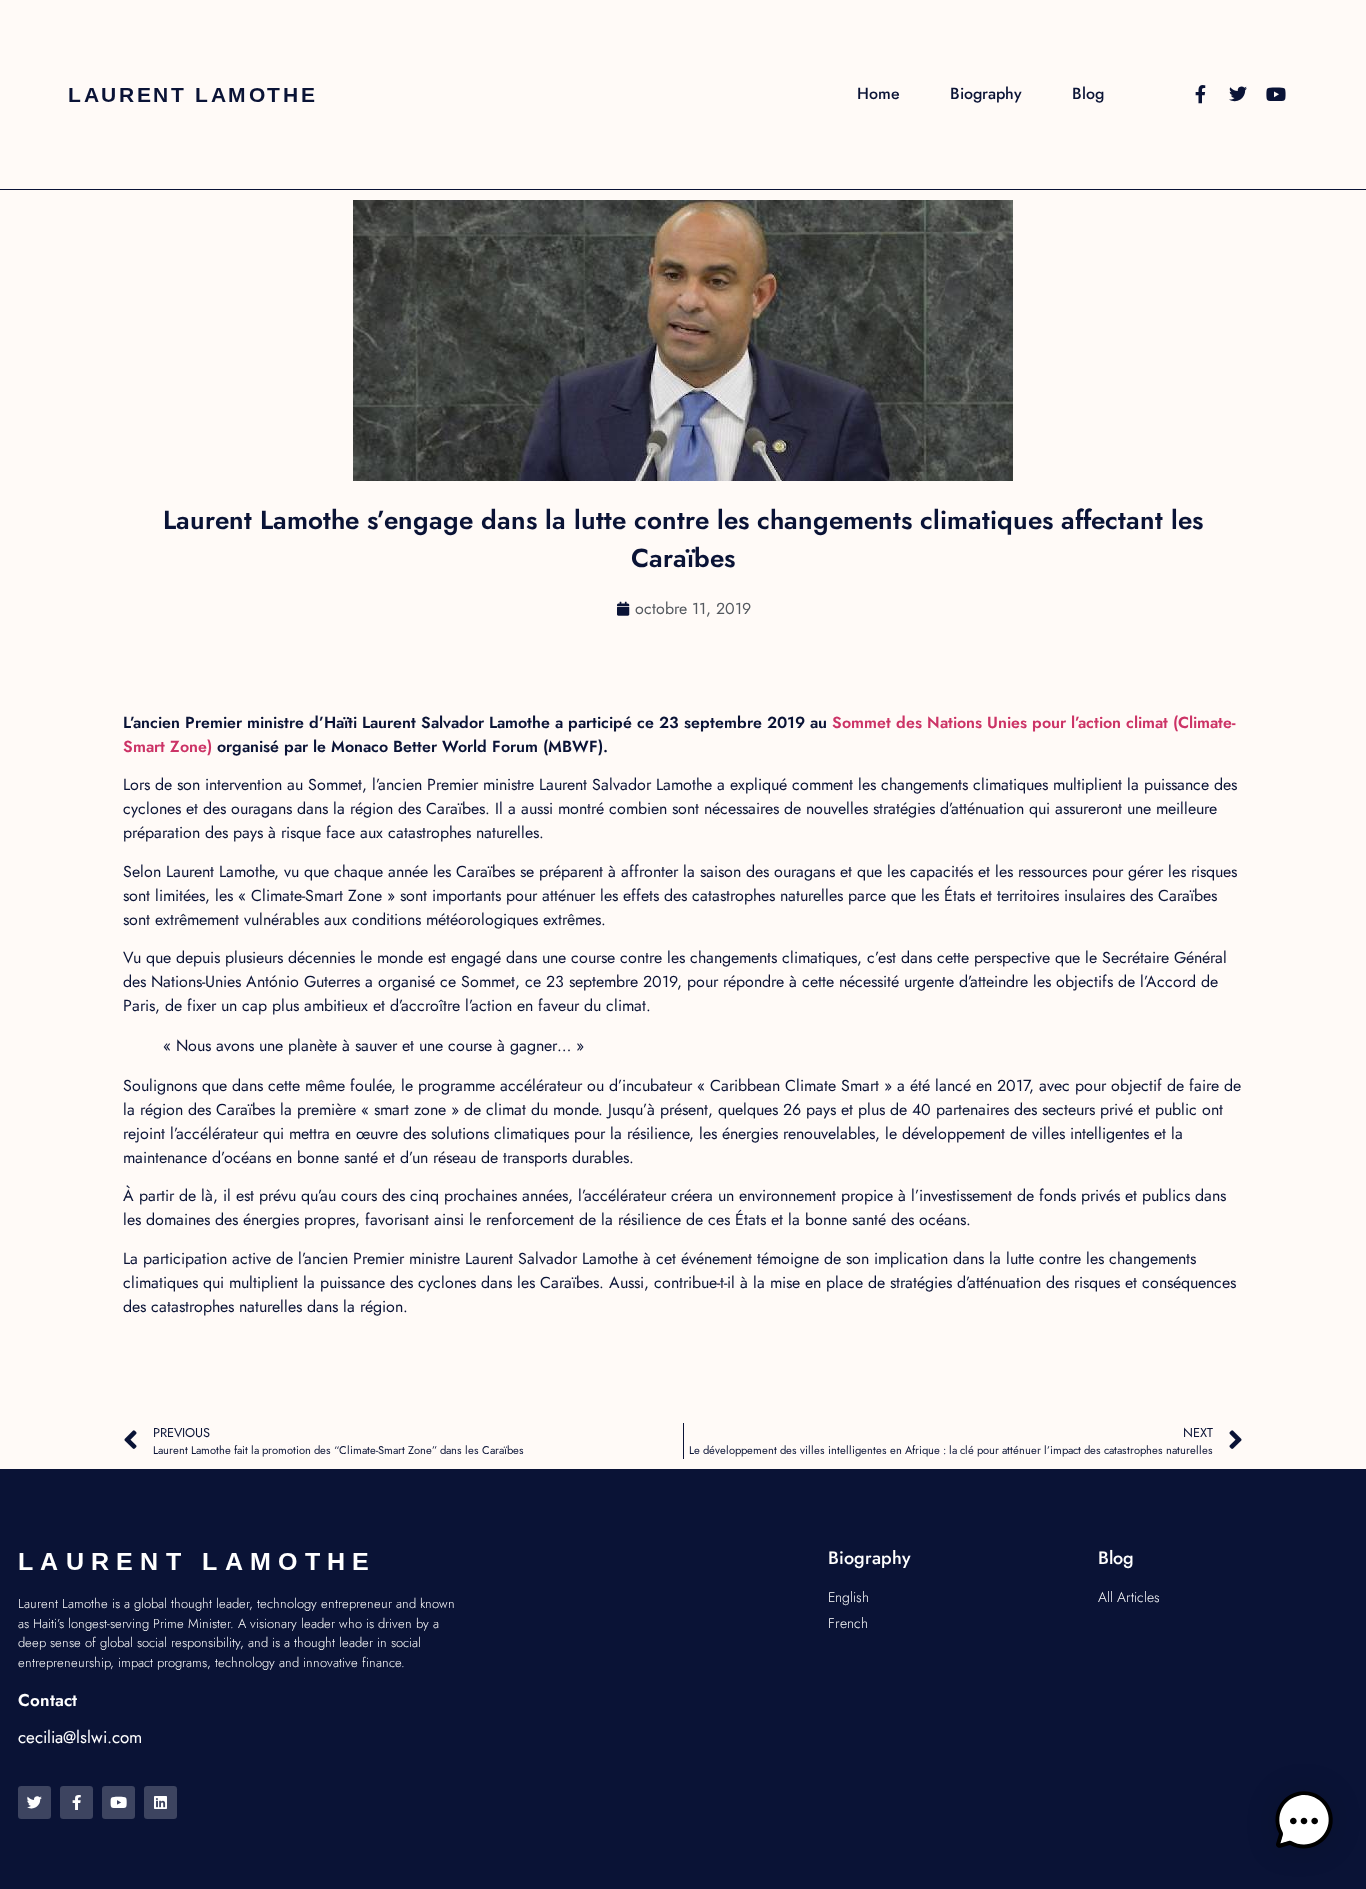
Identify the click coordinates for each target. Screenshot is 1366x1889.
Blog (1088, 94)
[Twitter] (1238, 94)
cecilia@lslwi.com (80, 1737)
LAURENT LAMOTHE (192, 94)
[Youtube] (1276, 94)
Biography (986, 94)
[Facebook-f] (1200, 94)
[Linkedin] (160, 1802)
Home (878, 94)
